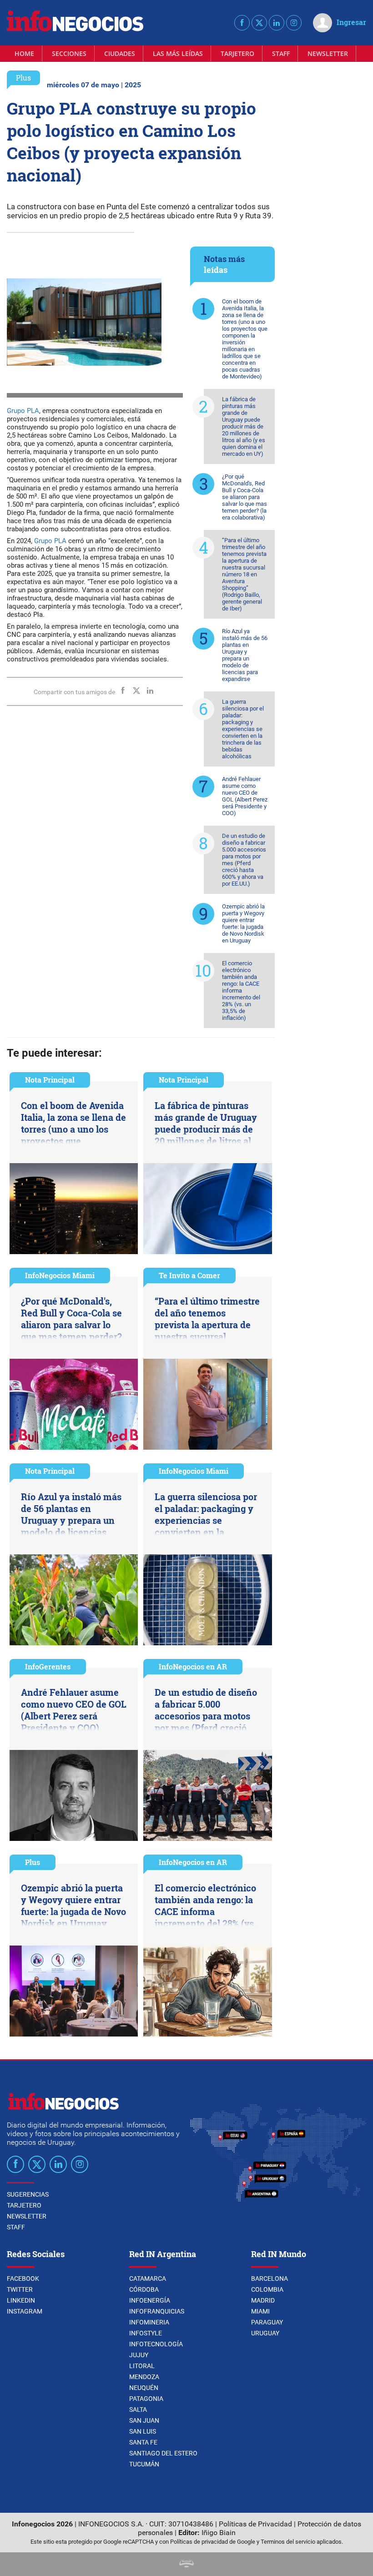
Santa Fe (143, 2442)
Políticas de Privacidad (255, 2524)
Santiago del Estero (163, 2453)
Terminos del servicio (288, 2542)
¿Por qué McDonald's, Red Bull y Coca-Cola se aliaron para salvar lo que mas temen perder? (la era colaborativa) (244, 497)
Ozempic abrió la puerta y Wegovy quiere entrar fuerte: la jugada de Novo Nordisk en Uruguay (243, 923)
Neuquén (144, 2388)
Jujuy (139, 2355)
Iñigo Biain (219, 2533)
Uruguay (265, 2333)
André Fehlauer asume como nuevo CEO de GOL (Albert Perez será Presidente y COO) (245, 796)
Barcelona (270, 2279)
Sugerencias (28, 2194)
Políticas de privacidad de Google (213, 2542)
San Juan (144, 2420)
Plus (23, 78)
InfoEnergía (150, 2300)
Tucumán (144, 2464)
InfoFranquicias (157, 2311)
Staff (281, 53)
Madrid (263, 2300)
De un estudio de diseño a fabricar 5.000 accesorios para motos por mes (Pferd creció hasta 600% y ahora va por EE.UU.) (244, 860)
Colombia (267, 2289)
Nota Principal (50, 1080)
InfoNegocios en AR (193, 1666)
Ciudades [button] (120, 53)
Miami (260, 2311)
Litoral (142, 2366)
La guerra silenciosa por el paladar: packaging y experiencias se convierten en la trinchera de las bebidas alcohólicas (243, 729)
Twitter (20, 2289)
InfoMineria (149, 2322)
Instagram (25, 2311)
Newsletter (328, 53)
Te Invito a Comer (189, 1275)
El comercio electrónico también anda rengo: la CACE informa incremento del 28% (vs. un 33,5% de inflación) (241, 991)
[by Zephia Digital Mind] (186, 2565)
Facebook (23, 2279)
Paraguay (267, 2322)
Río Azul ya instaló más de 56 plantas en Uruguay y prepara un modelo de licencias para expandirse (245, 655)
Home (24, 53)
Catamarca (148, 2279)
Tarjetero (237, 53)
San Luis (143, 2431)
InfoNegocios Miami (60, 1275)
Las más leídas (178, 53)
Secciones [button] (69, 53)
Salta (138, 2410)
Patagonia (146, 2399)
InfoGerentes (48, 1666)
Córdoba (144, 2289)
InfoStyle (146, 2333)
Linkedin (21, 2300)
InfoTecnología (156, 2344)
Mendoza (144, 2377)
